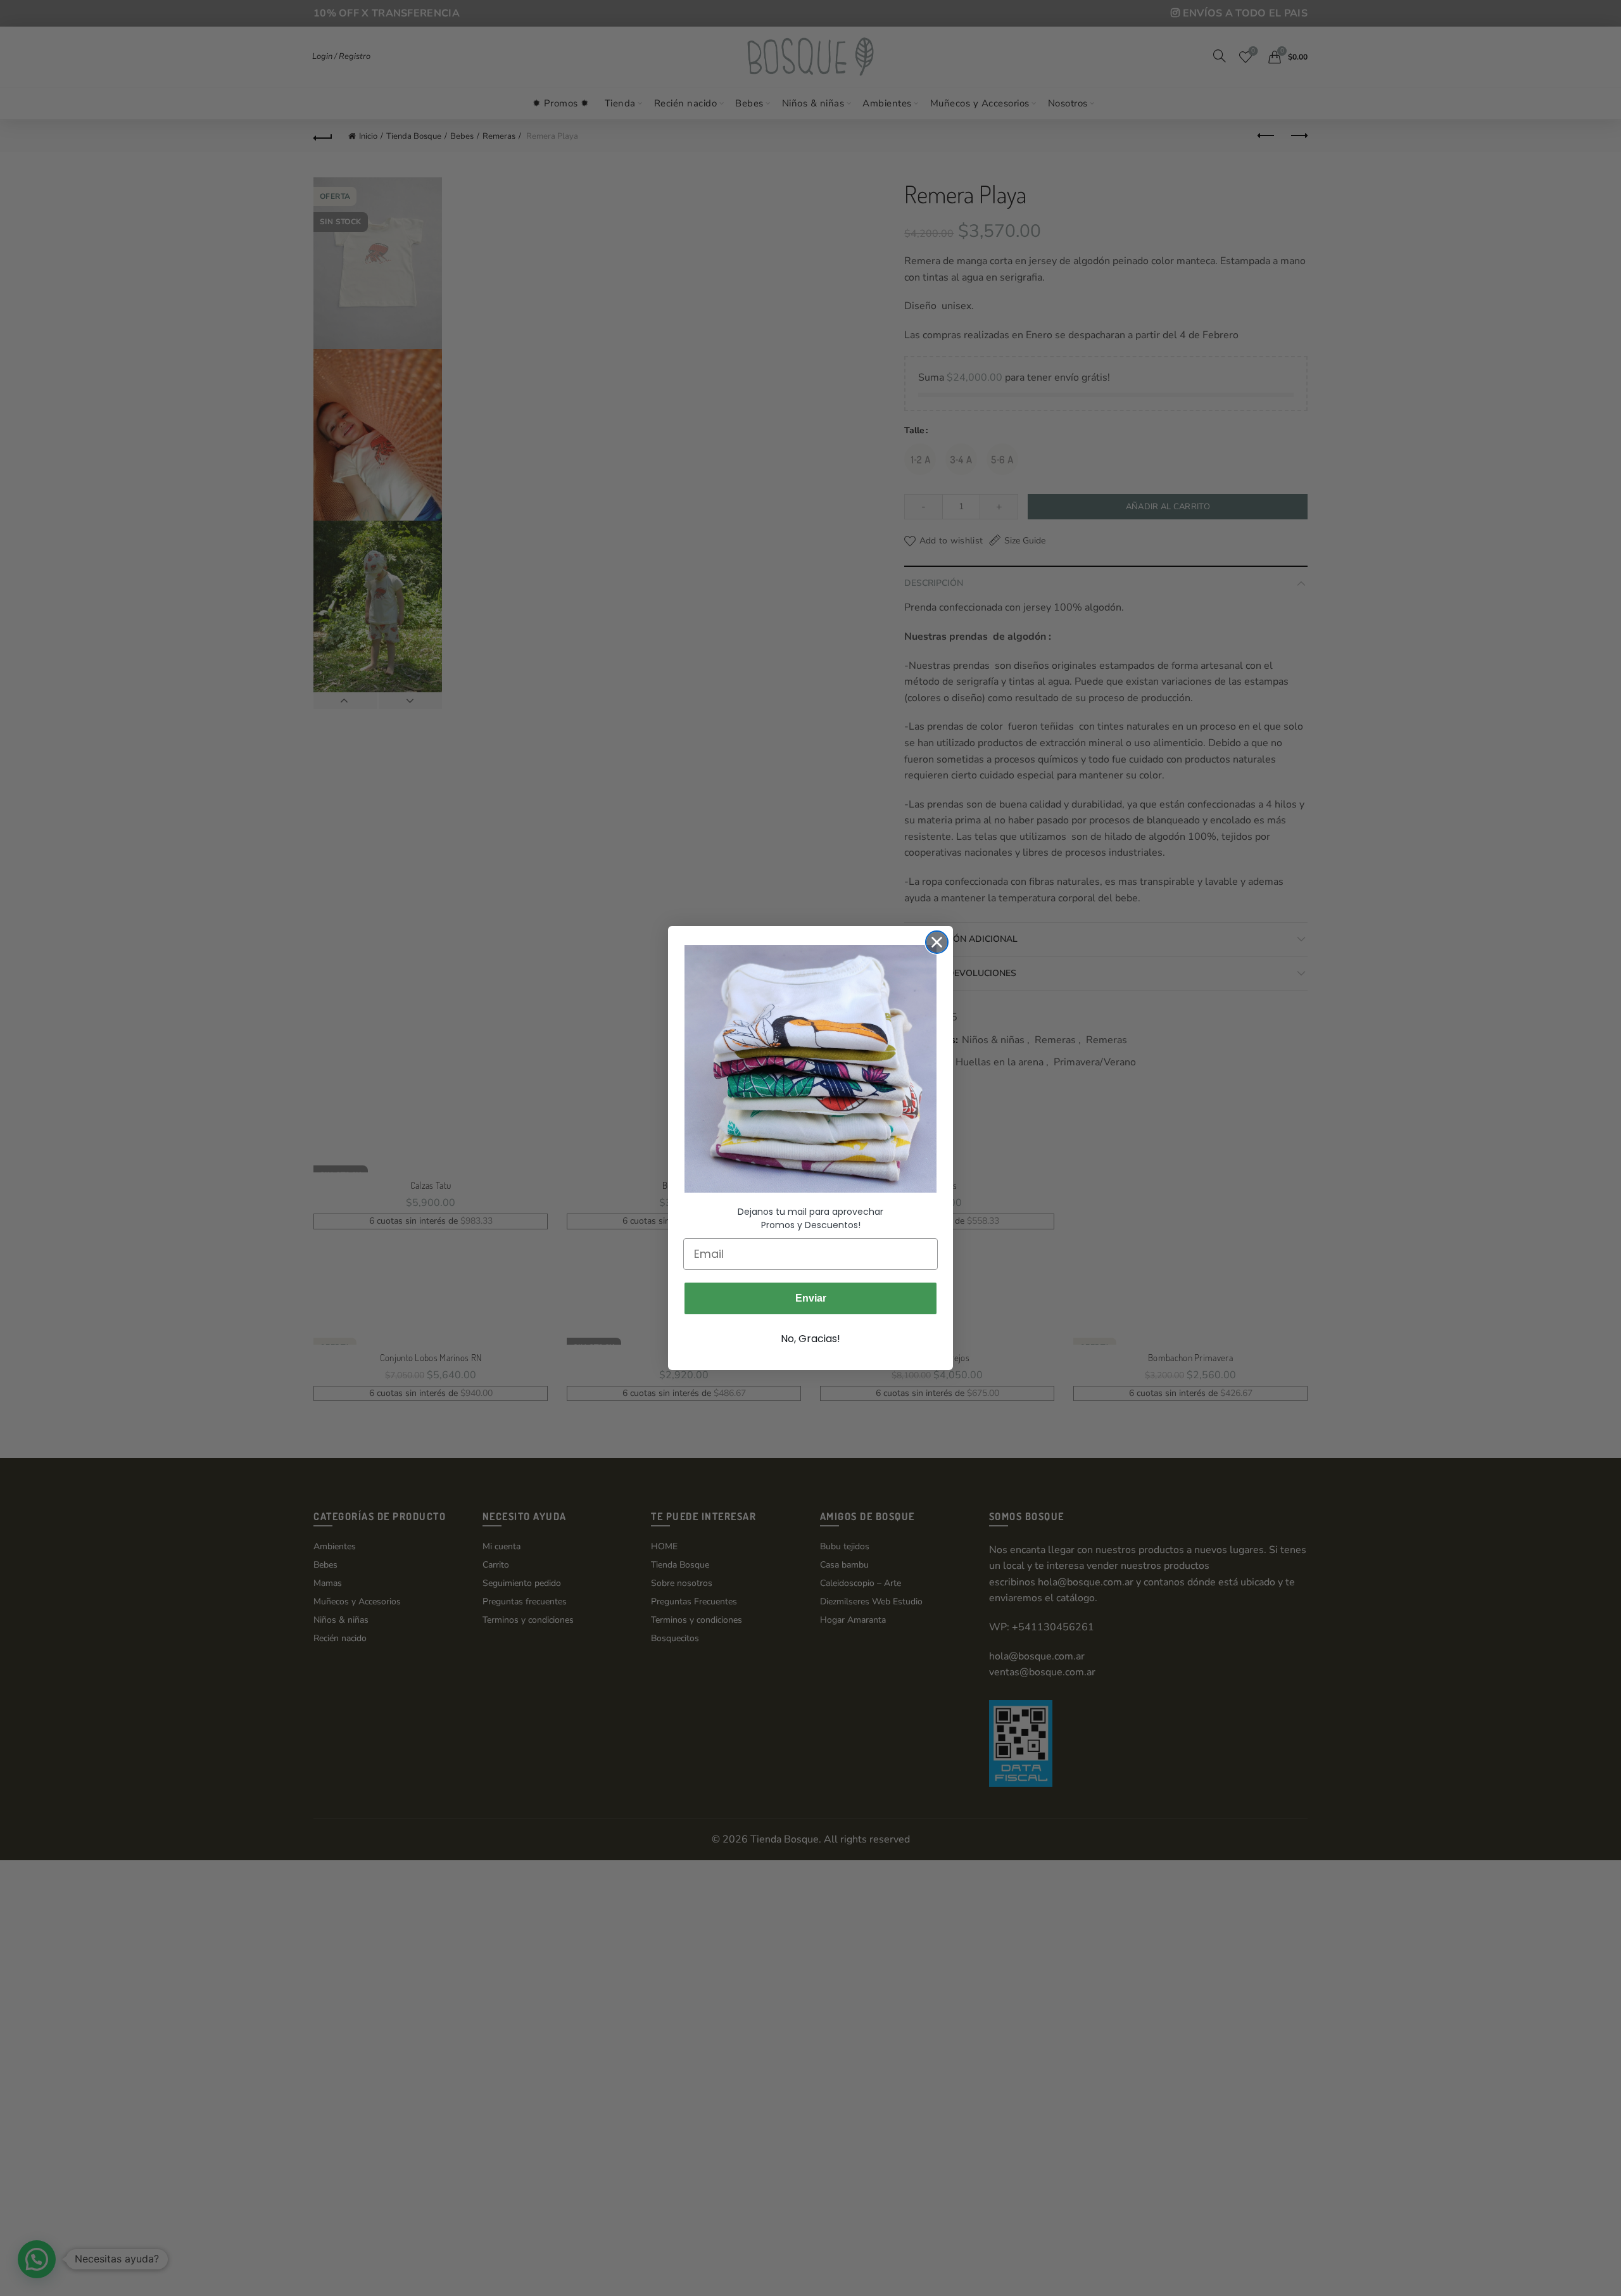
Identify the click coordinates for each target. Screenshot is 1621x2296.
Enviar (811, 1298)
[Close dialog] (937, 942)
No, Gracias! (810, 1339)
